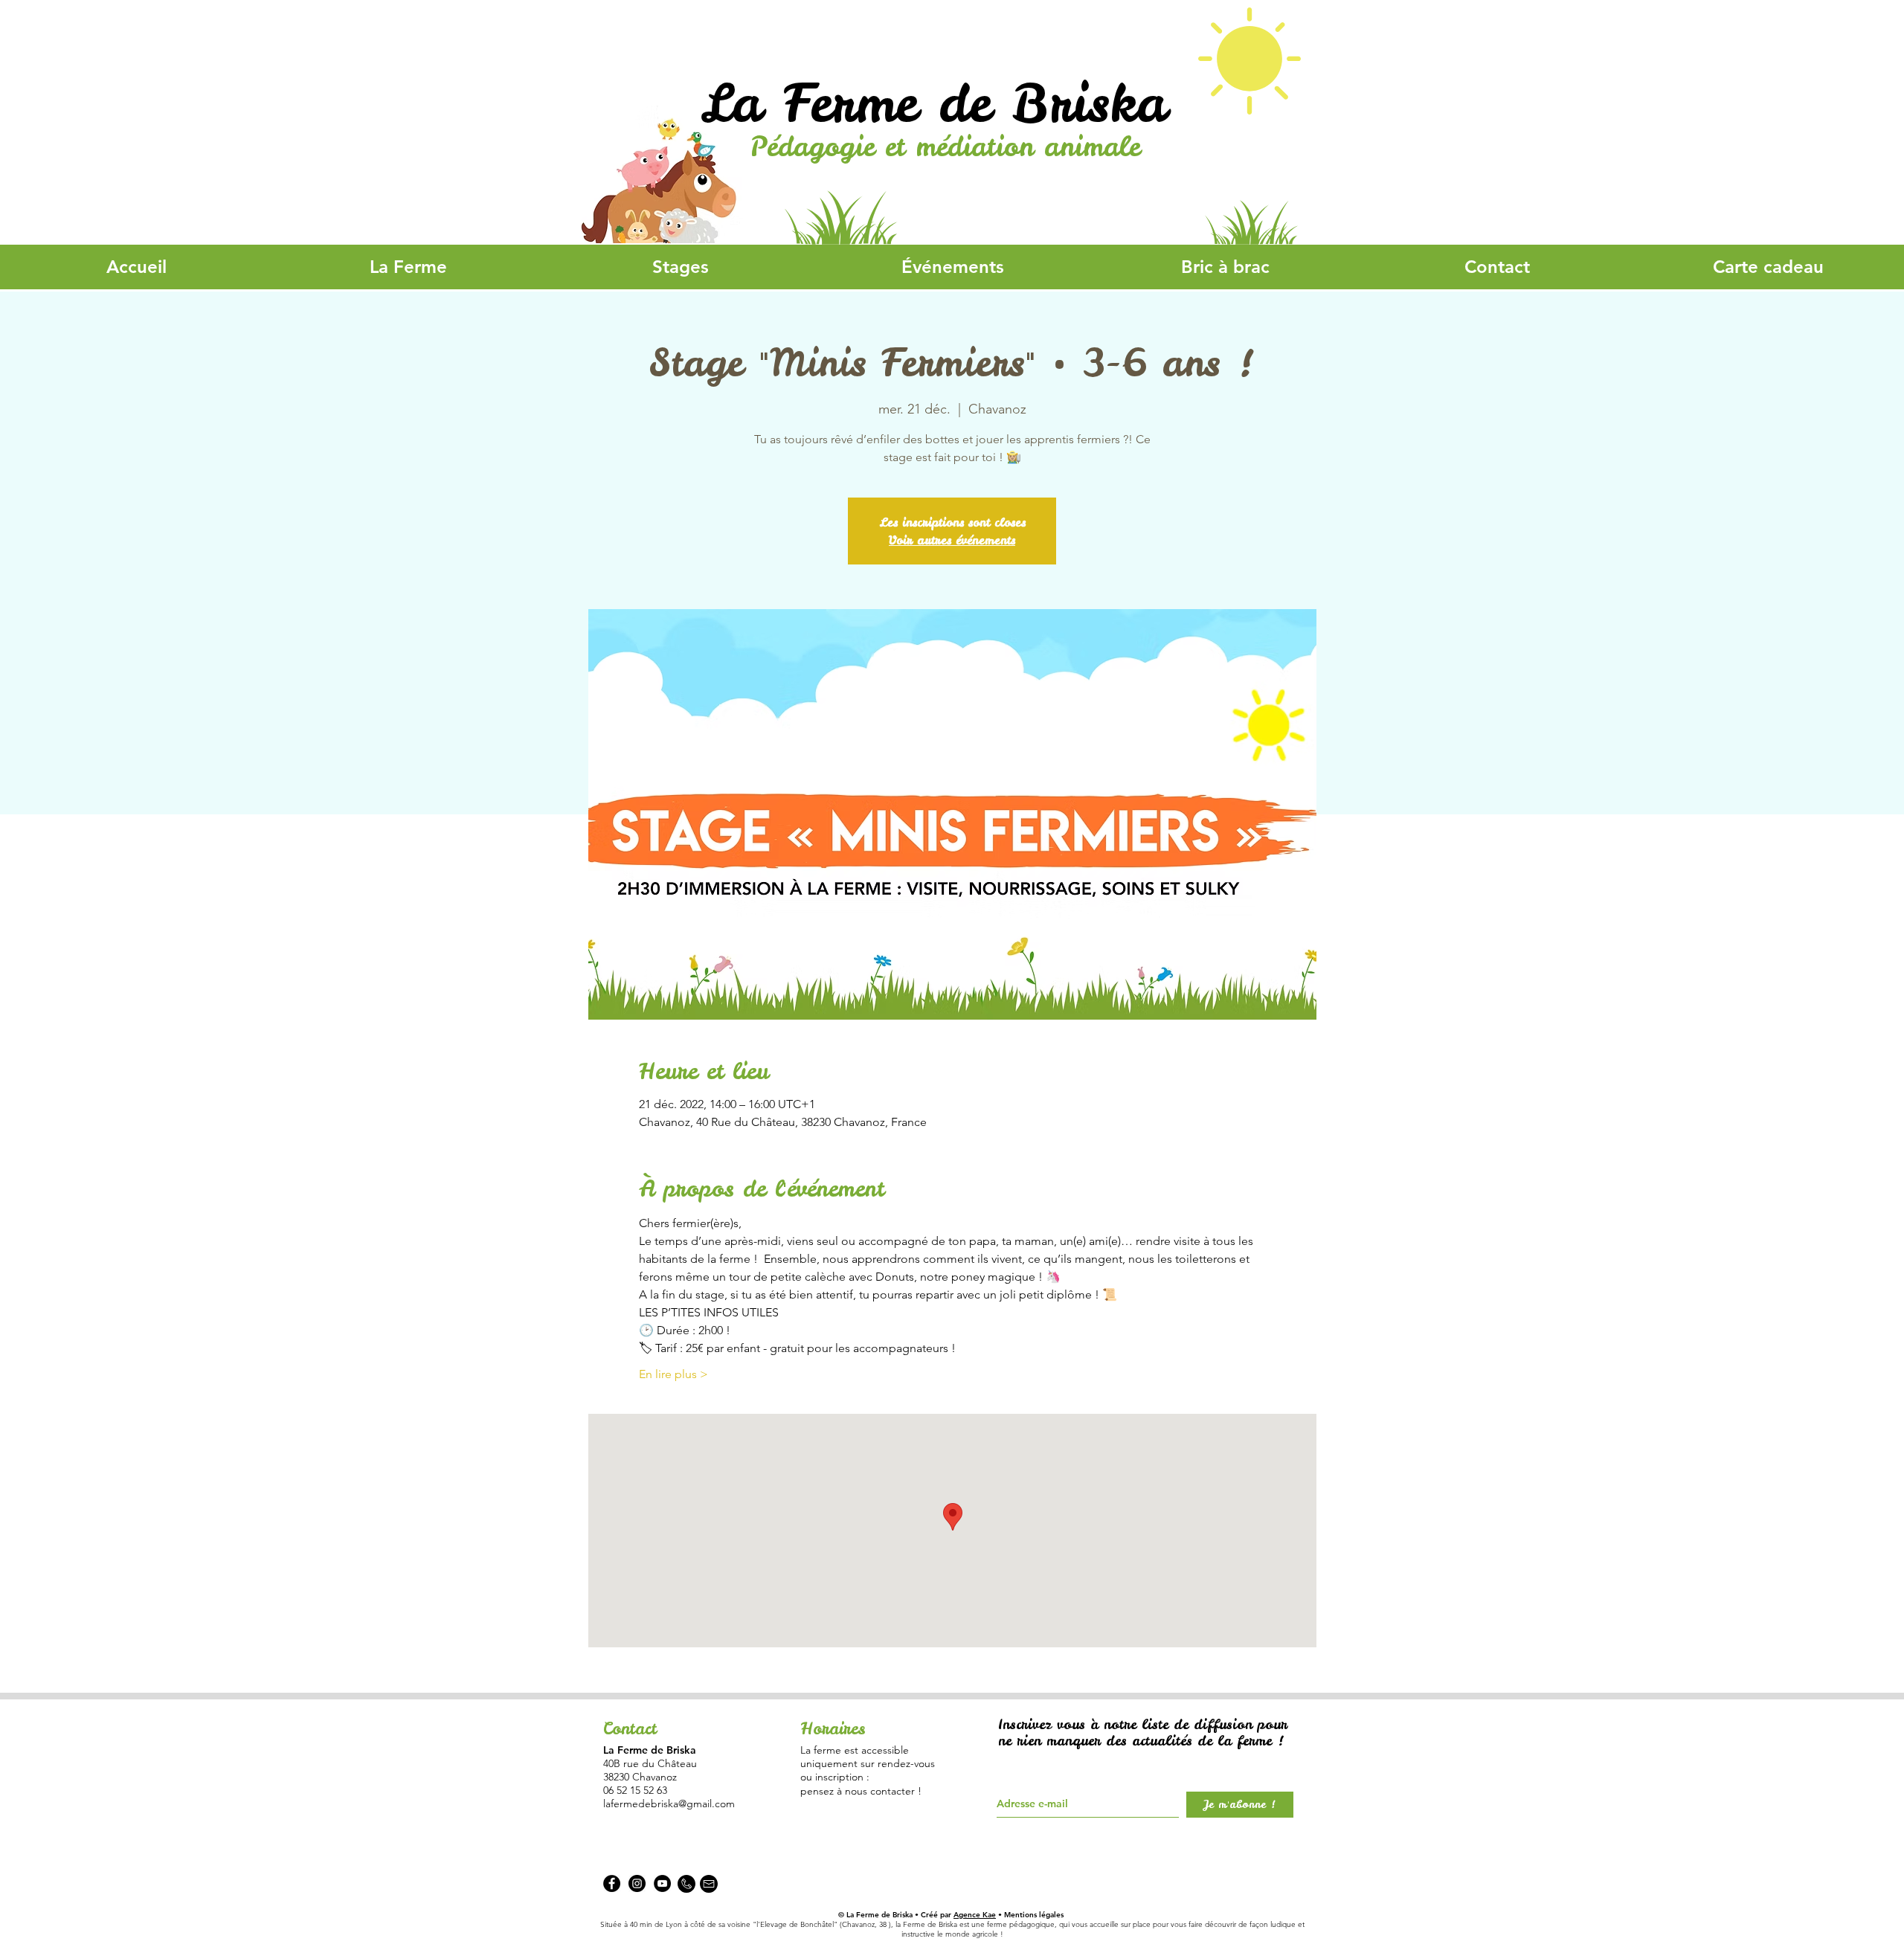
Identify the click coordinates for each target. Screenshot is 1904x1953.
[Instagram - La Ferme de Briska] (637, 1883)
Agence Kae (975, 1915)
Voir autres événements (952, 540)
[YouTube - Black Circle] (662, 1883)
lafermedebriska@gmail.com (669, 1804)
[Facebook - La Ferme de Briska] (612, 1883)
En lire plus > (673, 1374)
